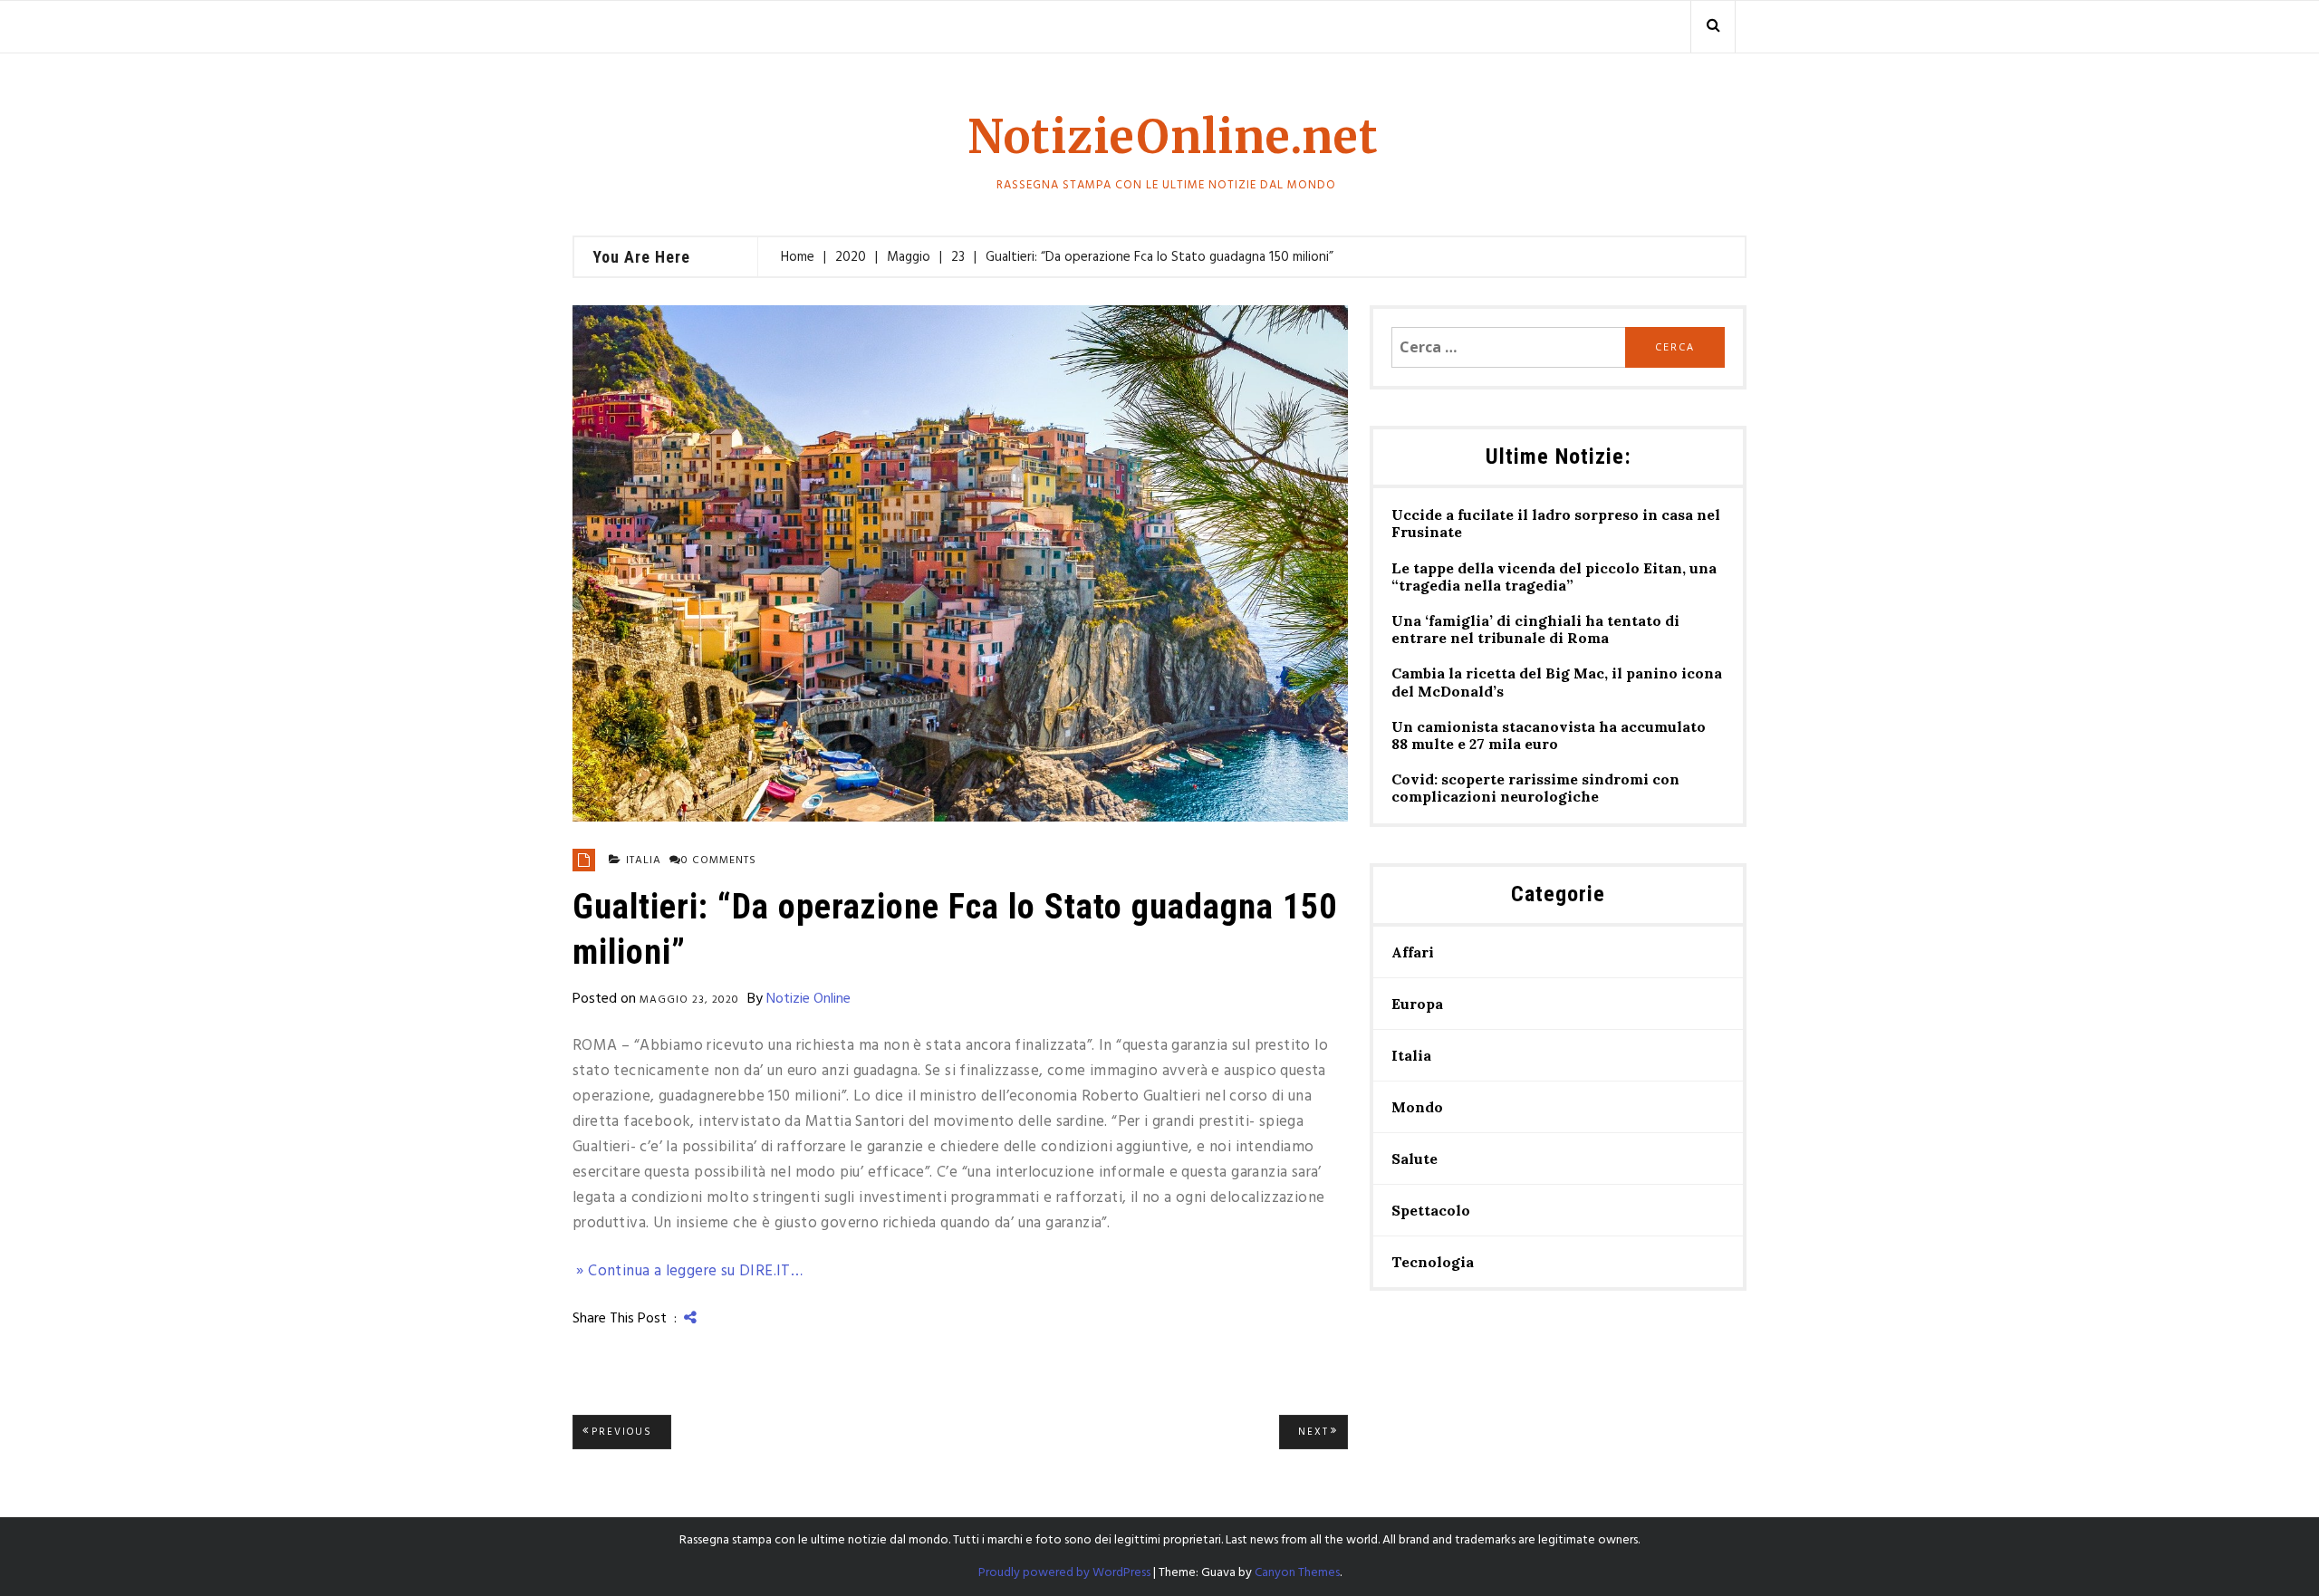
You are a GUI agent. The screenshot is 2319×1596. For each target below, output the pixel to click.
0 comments (719, 860)
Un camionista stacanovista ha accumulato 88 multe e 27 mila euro (1549, 736)
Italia (644, 860)
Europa (1417, 1004)
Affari (1413, 952)
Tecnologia (1433, 1262)
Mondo (1417, 1107)
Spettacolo (1431, 1210)
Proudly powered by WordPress (1064, 1573)
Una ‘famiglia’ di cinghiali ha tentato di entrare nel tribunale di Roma (1535, 630)
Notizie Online (808, 999)
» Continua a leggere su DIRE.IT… (688, 1271)
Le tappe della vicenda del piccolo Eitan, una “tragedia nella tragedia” (1554, 577)
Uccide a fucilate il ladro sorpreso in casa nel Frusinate (1556, 524)
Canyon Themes (1297, 1573)
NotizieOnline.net (1173, 137)
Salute (1414, 1159)
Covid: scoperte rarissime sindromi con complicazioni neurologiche (1535, 788)
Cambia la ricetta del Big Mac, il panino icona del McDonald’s (1557, 682)
